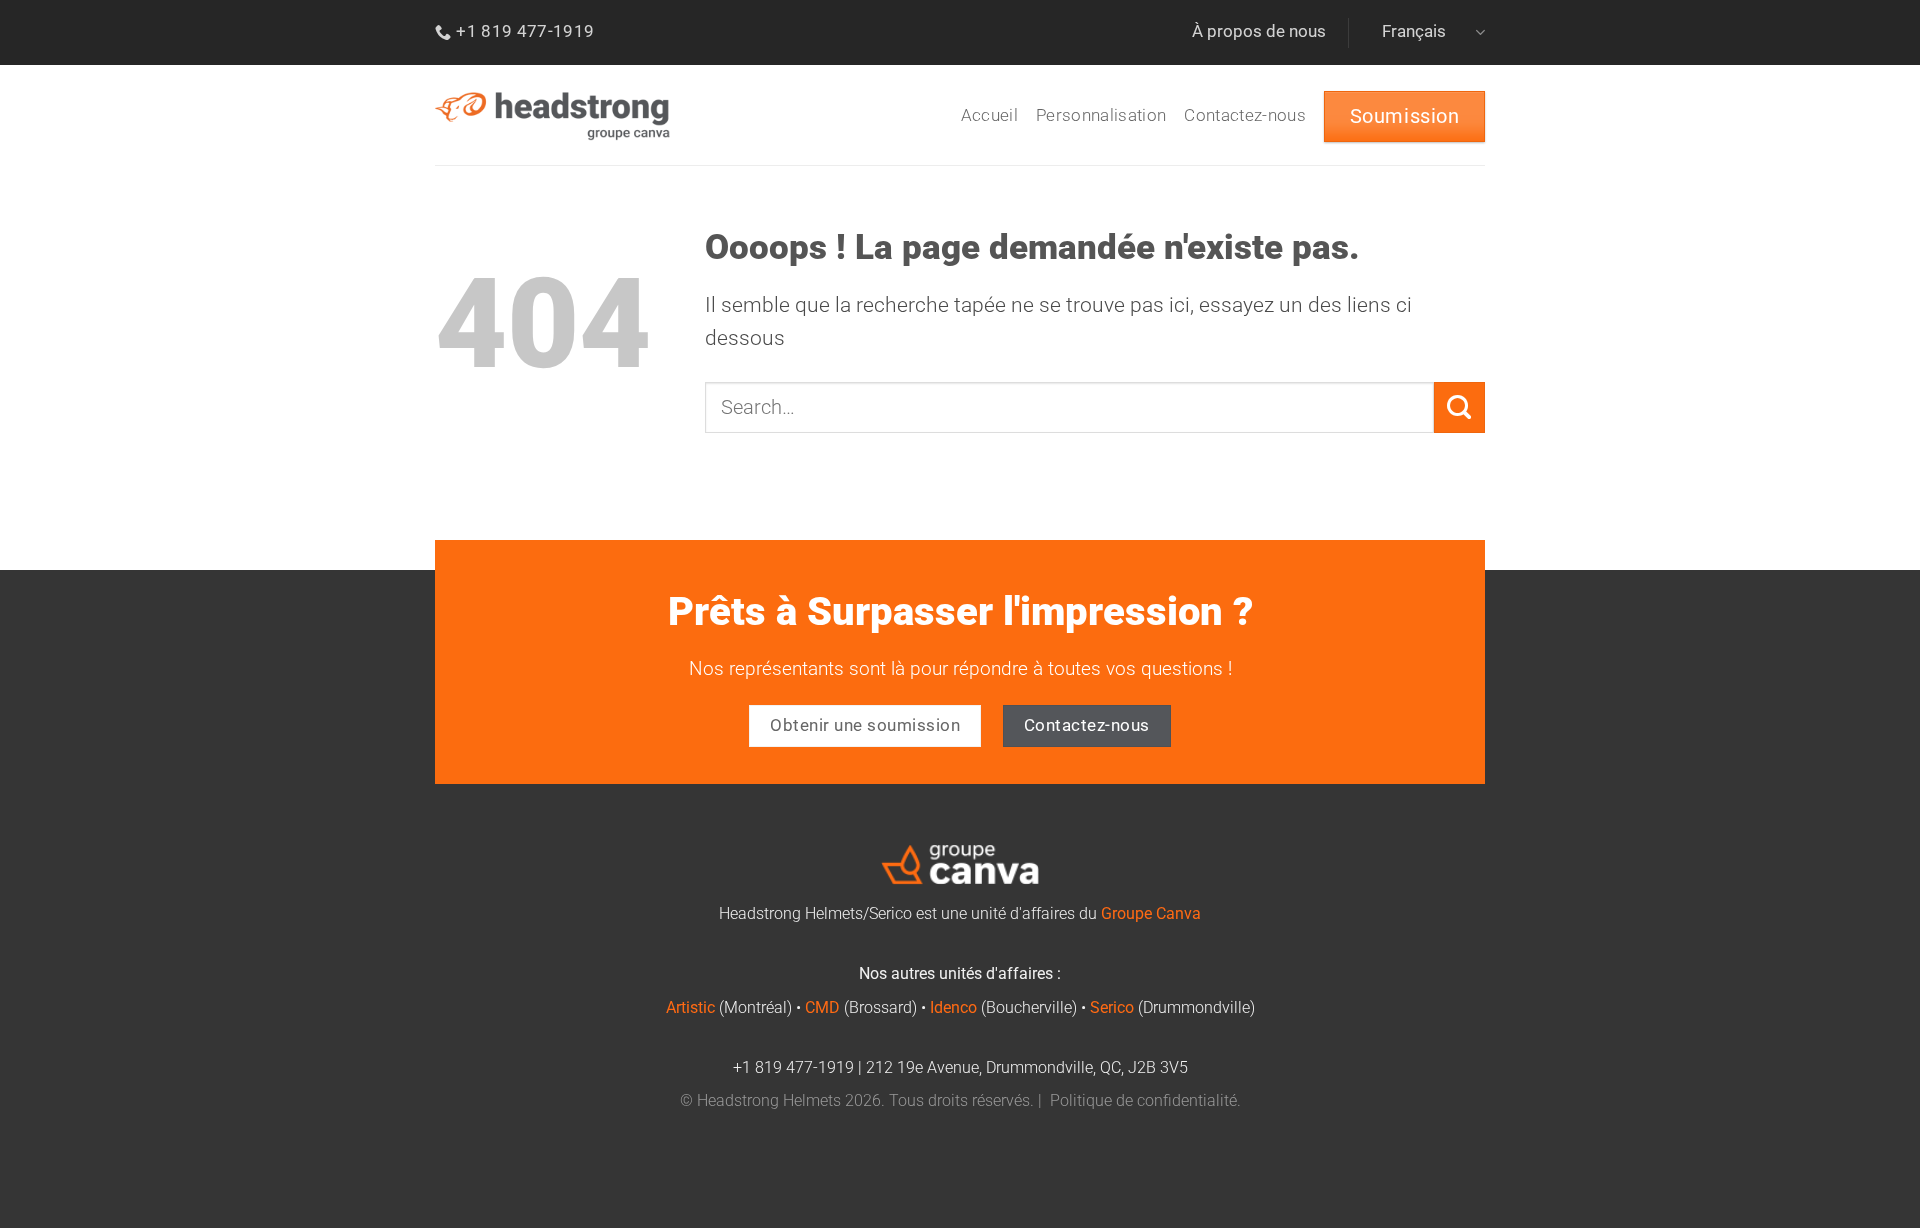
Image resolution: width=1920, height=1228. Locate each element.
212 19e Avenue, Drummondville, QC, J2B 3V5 (1027, 1068)
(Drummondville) (1172, 1008)
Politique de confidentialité (1143, 1101)
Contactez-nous (1245, 115)
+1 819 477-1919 (793, 1068)
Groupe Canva (1151, 914)
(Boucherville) (1003, 1008)
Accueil (989, 115)
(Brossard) (861, 1008)
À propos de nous (1259, 31)
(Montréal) (729, 1008)
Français (1414, 31)
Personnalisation (1101, 115)
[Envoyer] (1459, 407)
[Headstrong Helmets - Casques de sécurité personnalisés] (552, 115)
